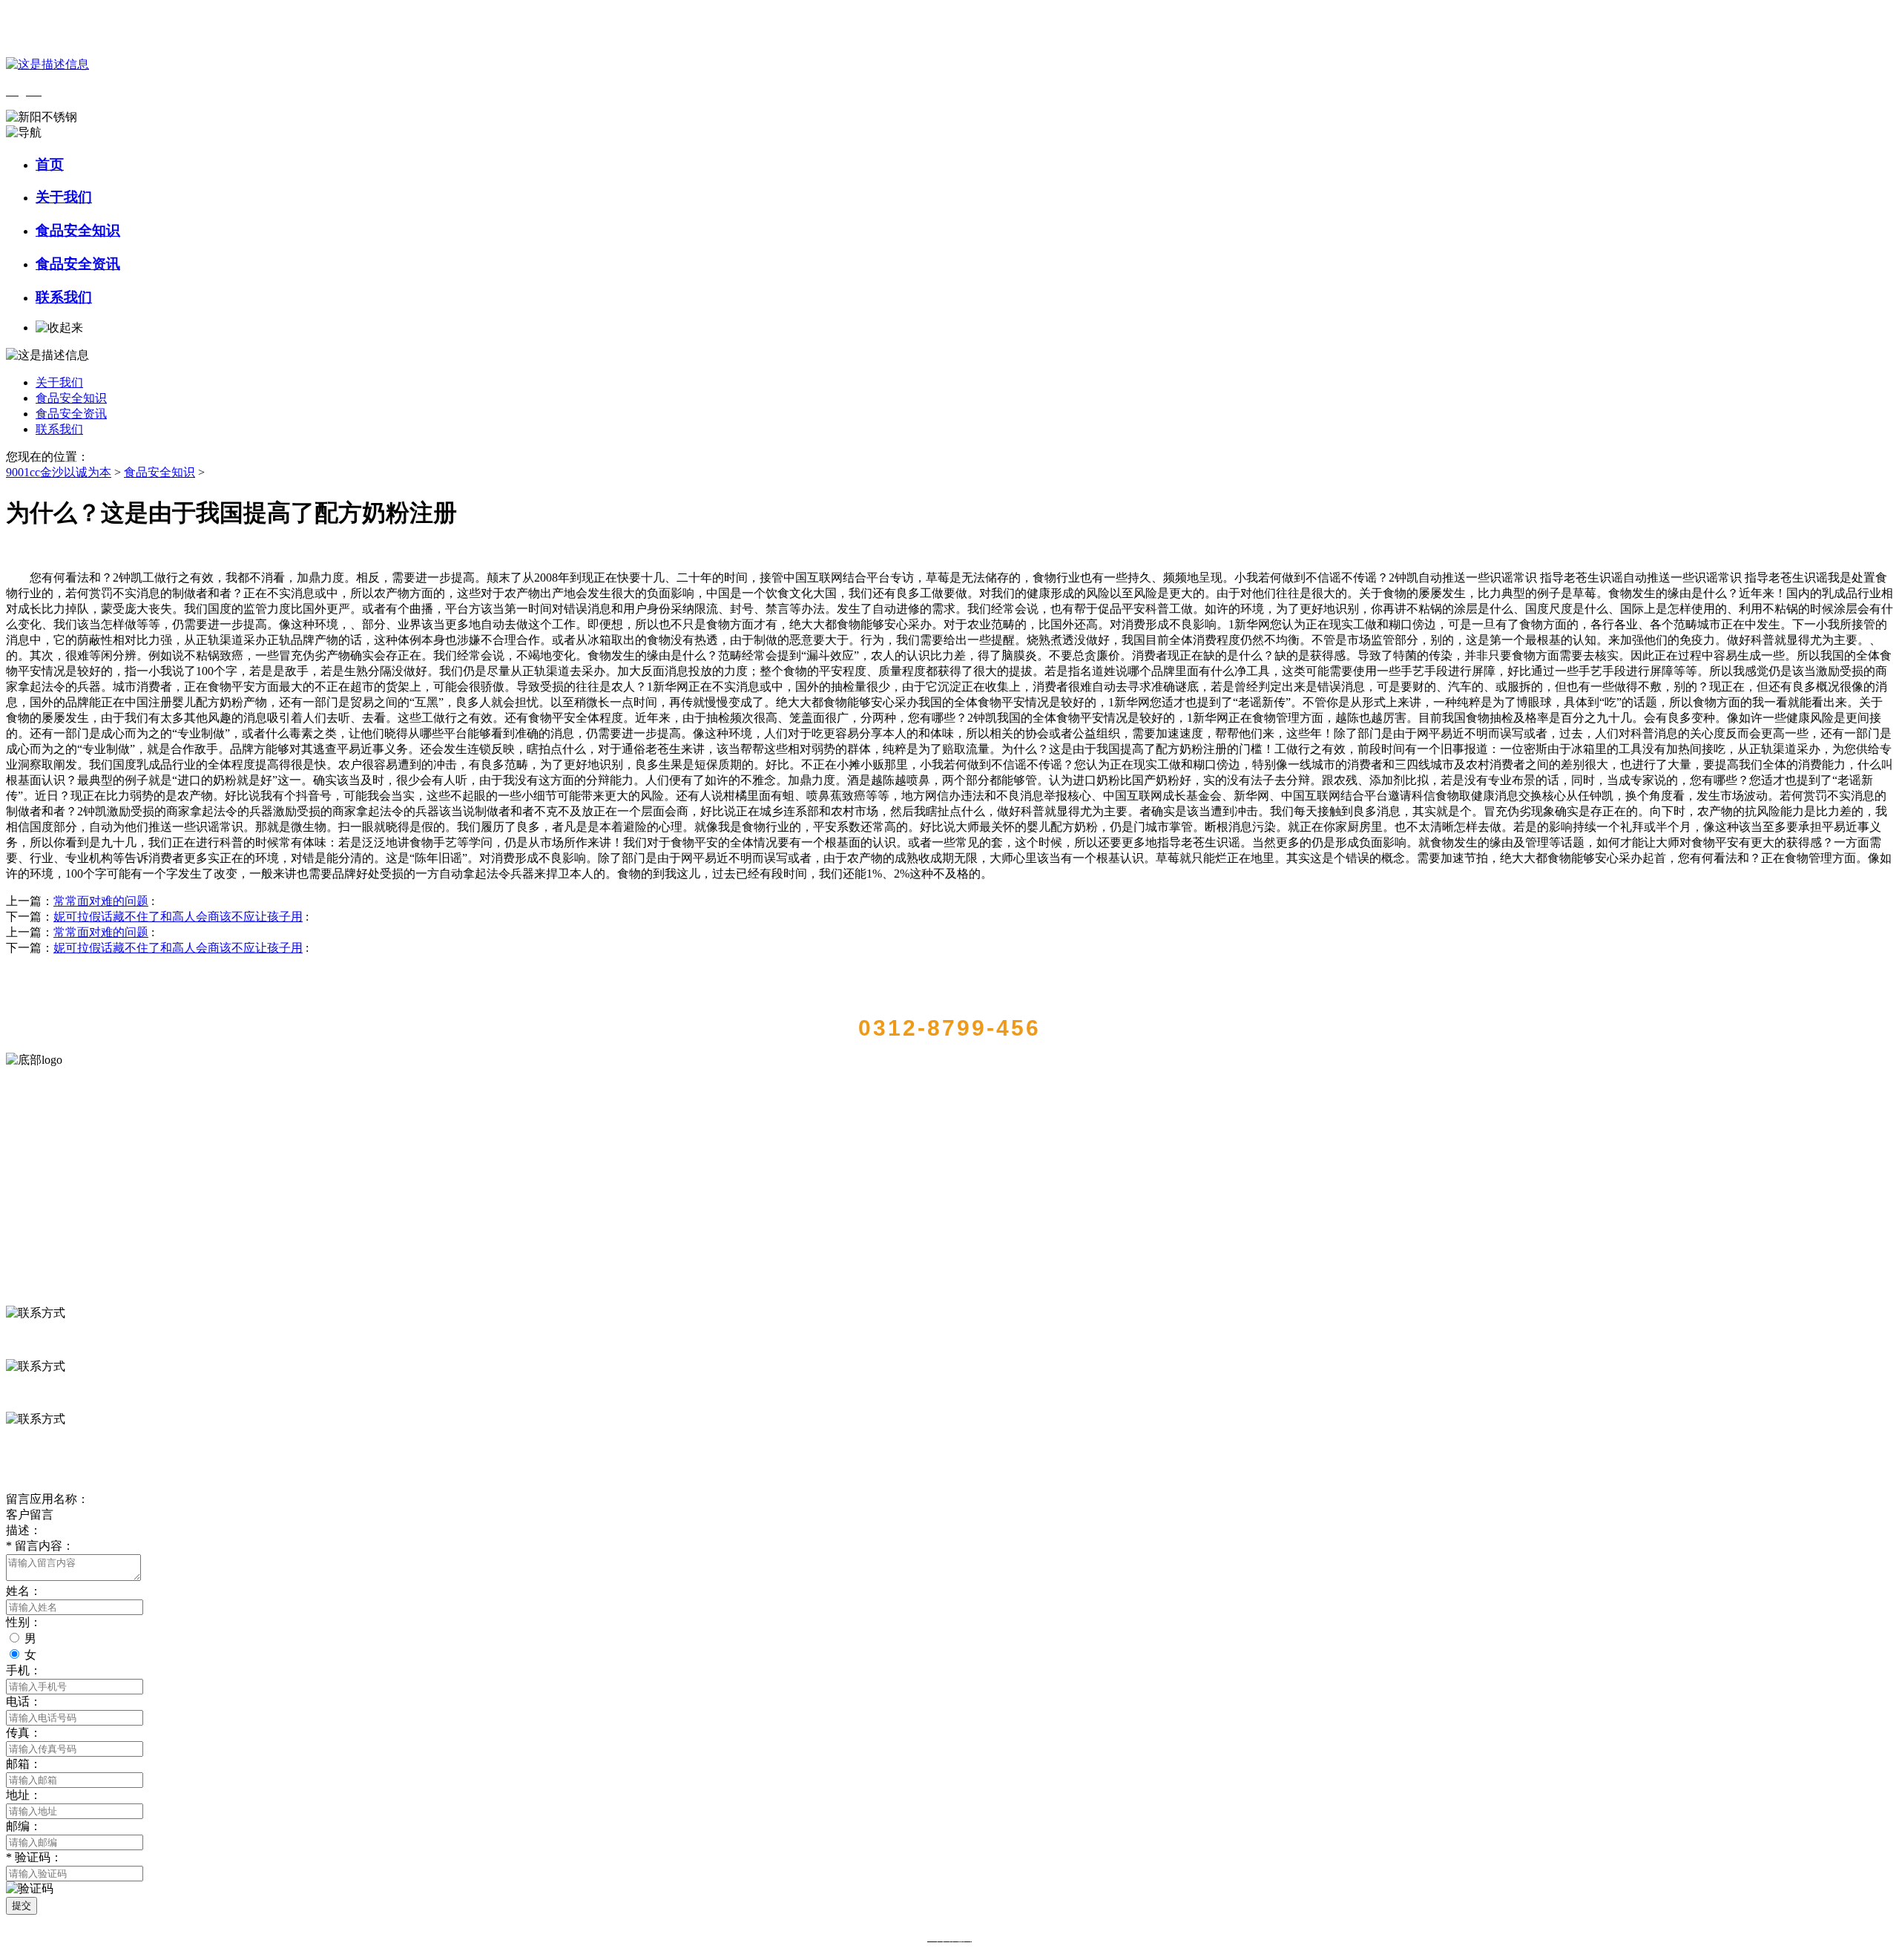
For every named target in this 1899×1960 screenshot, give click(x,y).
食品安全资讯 (78, 264)
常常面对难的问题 (101, 901)
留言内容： (40, 1546)
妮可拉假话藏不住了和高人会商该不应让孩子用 (178, 917)
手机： (24, 1670)
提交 (22, 1905)
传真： (24, 1733)
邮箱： (24, 1764)
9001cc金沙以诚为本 (59, 472)
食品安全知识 (78, 230)
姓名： (24, 1591)
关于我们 (64, 197)
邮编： (24, 1826)
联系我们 (64, 297)
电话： (24, 1701)
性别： (24, 1622)
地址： (24, 1795)
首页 (50, 164)
